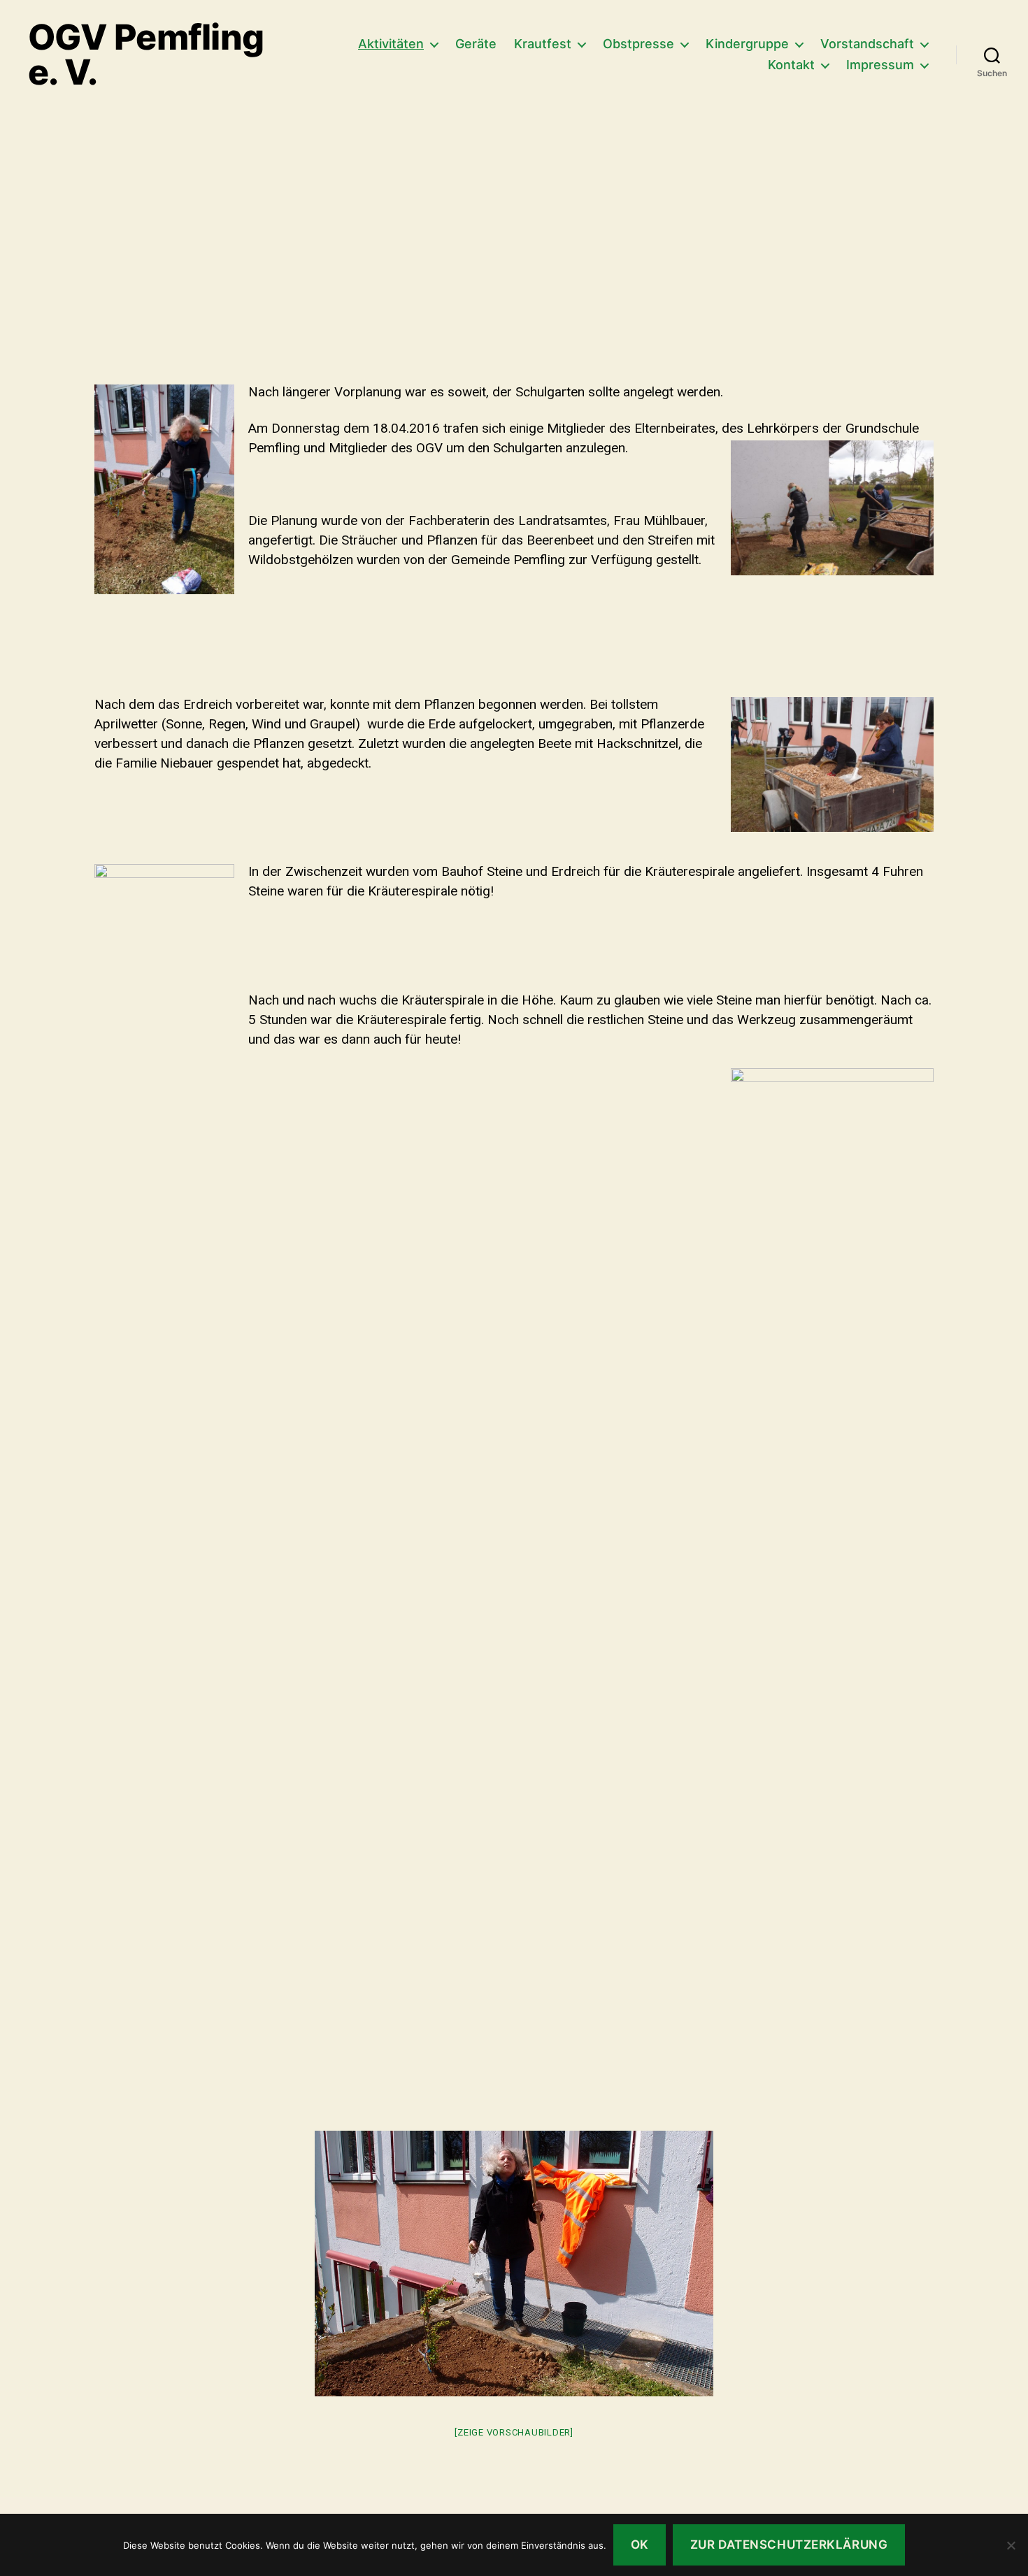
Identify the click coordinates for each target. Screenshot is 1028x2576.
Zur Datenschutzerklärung (789, 2545)
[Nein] (1011, 2545)
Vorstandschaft (867, 44)
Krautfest (543, 44)
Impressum (880, 65)
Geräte (476, 44)
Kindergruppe (747, 44)
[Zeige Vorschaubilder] (514, 2432)
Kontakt (791, 65)
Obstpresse (638, 44)
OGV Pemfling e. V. (146, 55)
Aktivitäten (391, 44)
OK (640, 2545)
